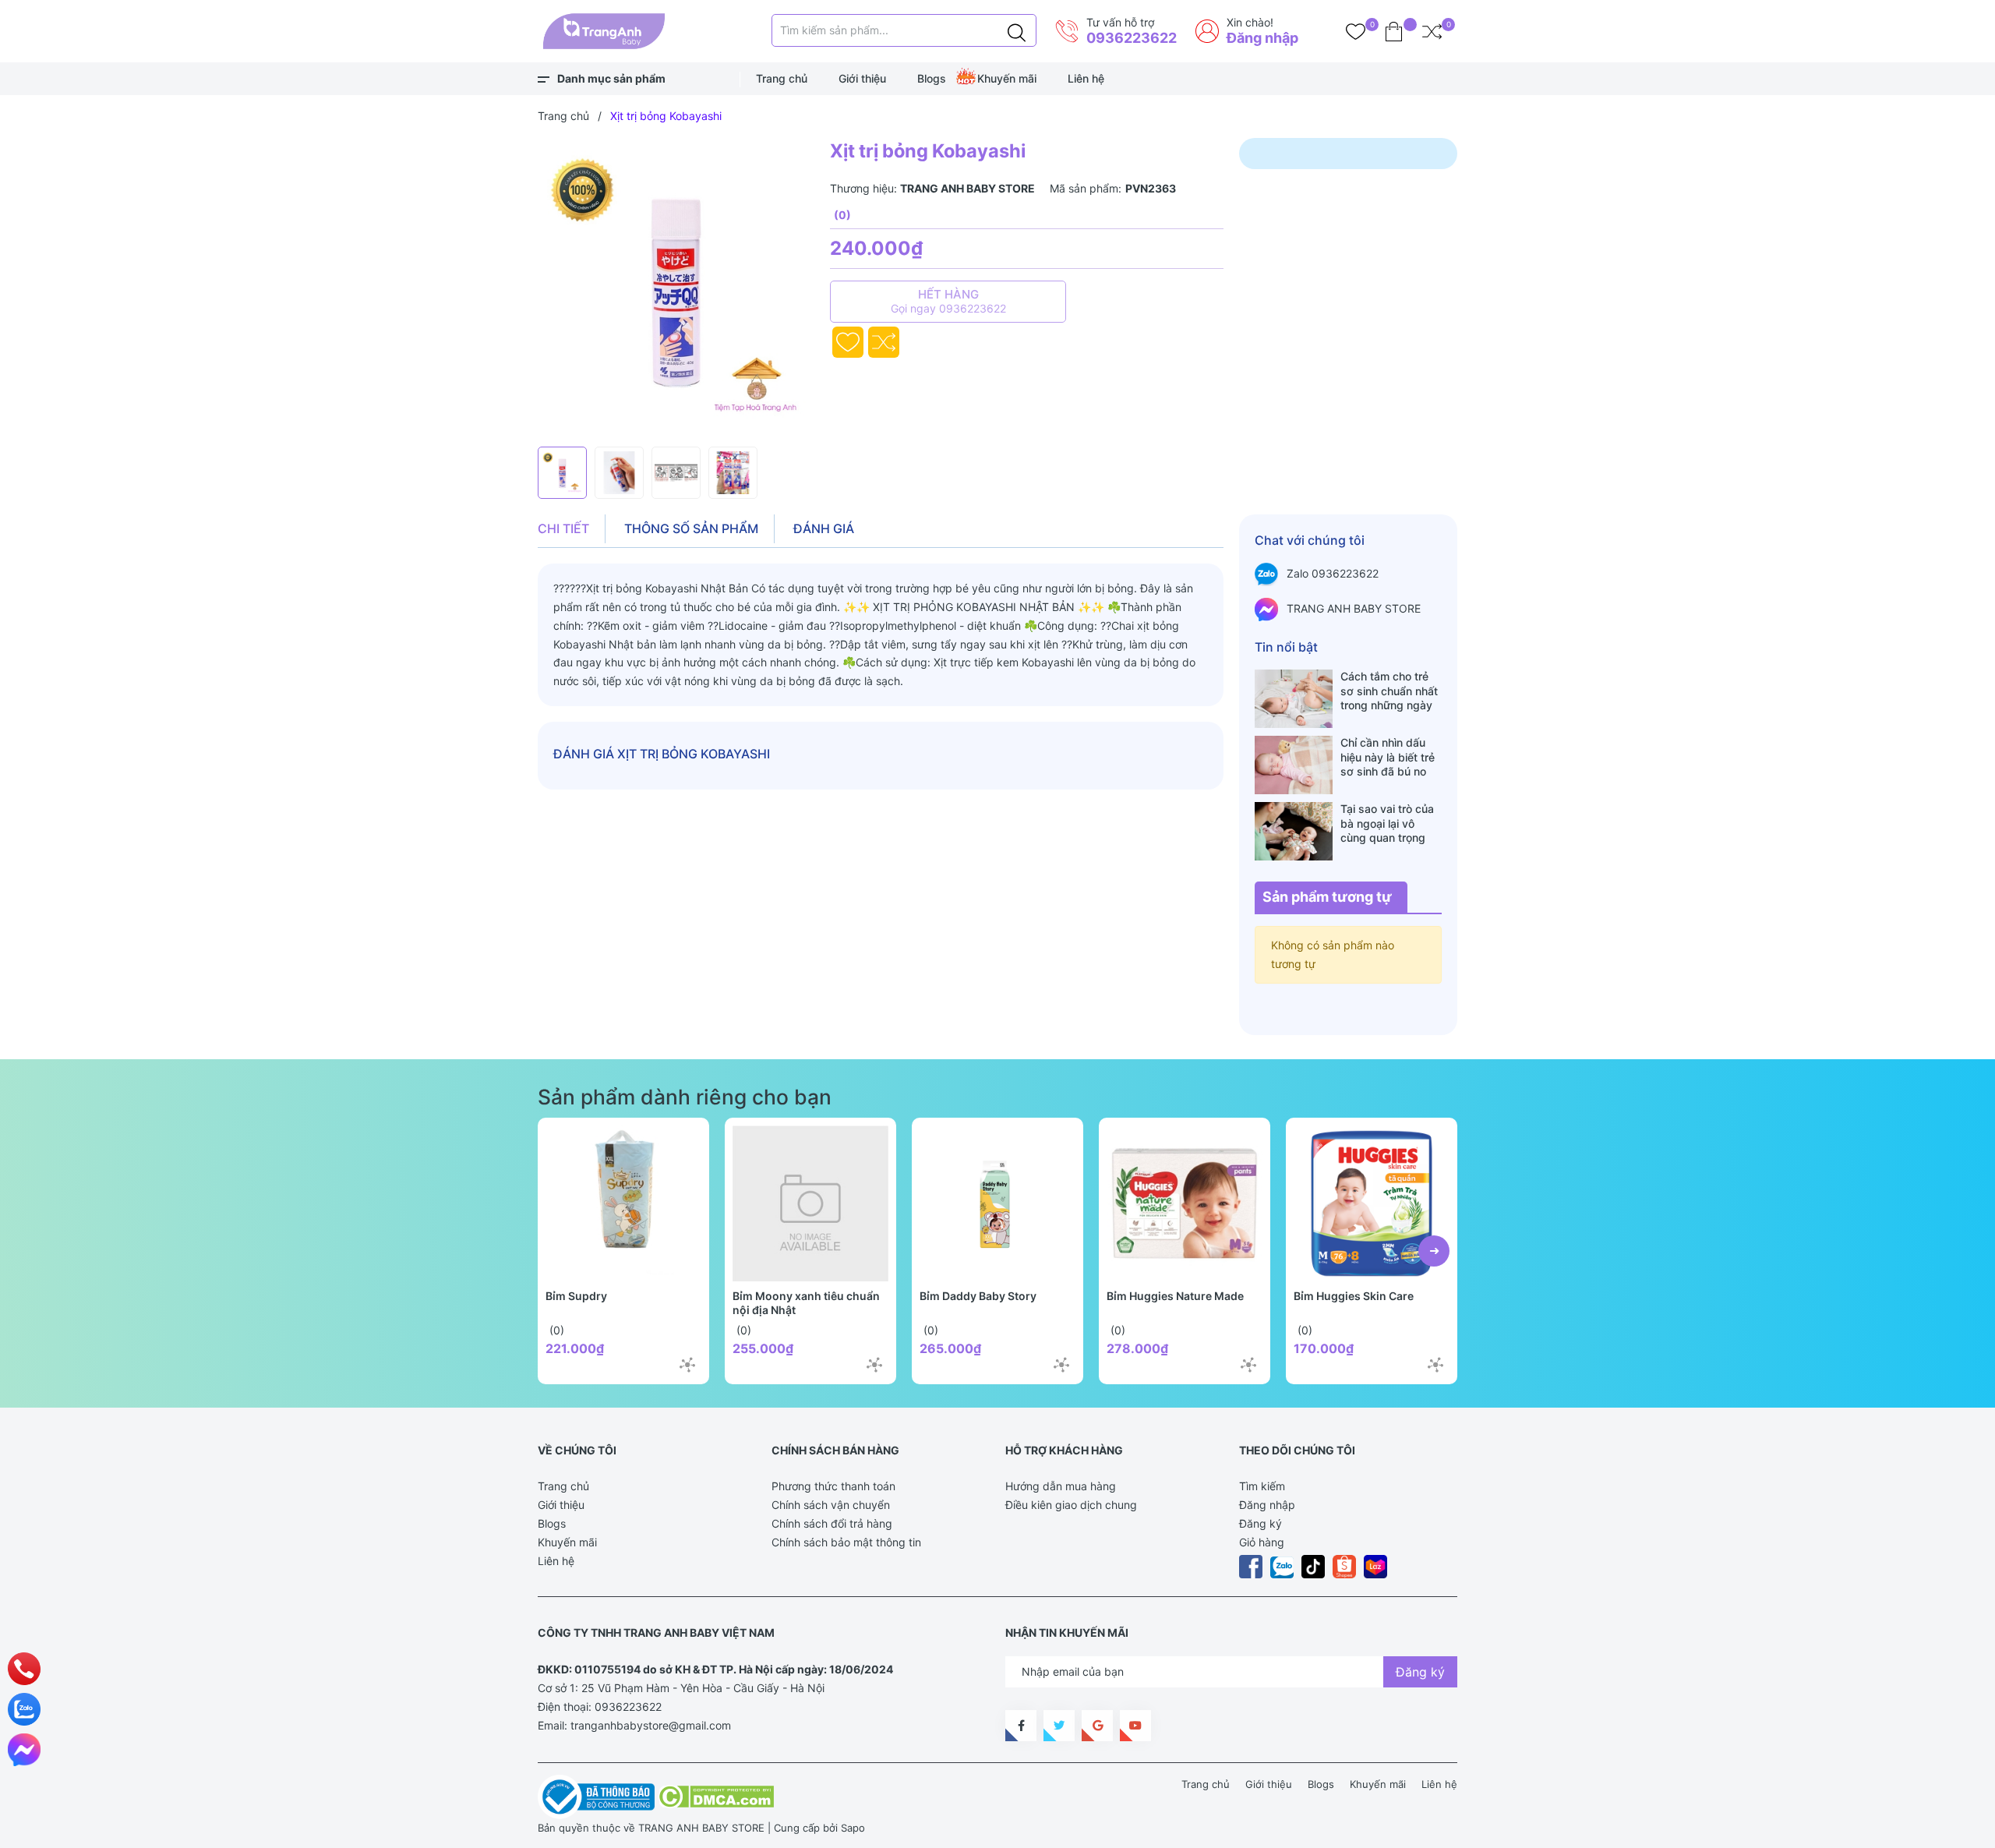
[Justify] (1017, 30)
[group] (676, 288)
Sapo (853, 1828)
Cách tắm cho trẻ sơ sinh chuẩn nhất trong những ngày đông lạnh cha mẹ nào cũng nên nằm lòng (1389, 691)
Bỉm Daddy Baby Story (978, 1296)
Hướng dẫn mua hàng (1061, 1486)
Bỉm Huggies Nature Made (1175, 1296)
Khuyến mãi (1007, 78)
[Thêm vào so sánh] (884, 342)
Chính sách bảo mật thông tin (846, 1542)
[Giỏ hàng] (1394, 31)
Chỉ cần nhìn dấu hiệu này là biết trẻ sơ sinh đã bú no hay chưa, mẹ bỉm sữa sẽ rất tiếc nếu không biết (1388, 757)
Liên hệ (1086, 78)
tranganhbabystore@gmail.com (651, 1725)
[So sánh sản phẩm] (1432, 31)
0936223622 (1132, 38)
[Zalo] (24, 1709)
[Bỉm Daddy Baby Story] (997, 1203)
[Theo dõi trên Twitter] (1059, 1726)
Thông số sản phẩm (691, 528)
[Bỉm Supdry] (623, 1203)
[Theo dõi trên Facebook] (1021, 1726)
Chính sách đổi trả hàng (832, 1523)
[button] (1434, 1251)
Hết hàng (948, 301)
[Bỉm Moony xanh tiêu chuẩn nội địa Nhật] (810, 1203)
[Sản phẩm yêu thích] (1356, 31)
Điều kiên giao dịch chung (1071, 1505)
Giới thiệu (862, 78)
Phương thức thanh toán (833, 1486)
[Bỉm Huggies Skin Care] (1372, 1203)
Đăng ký (1261, 1523)
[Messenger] (24, 1750)
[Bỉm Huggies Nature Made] (1185, 1203)
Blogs (932, 78)
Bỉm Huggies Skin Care (1354, 1296)
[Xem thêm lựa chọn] (687, 1365)
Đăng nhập (1262, 38)
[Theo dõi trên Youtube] (1135, 1726)
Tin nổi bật (1286, 647)
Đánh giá (824, 528)
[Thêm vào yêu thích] (848, 342)
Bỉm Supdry (576, 1296)
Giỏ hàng (1262, 1542)
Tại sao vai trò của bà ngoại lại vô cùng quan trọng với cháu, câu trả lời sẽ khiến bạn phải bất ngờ (1391, 823)
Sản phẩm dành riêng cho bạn (685, 1097)
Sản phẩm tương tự (1327, 897)
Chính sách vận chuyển (831, 1505)
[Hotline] (24, 1669)
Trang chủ (782, 78)
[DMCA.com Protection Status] (716, 1796)
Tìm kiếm (1262, 1486)
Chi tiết (563, 528)
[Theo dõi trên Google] (1097, 1726)
